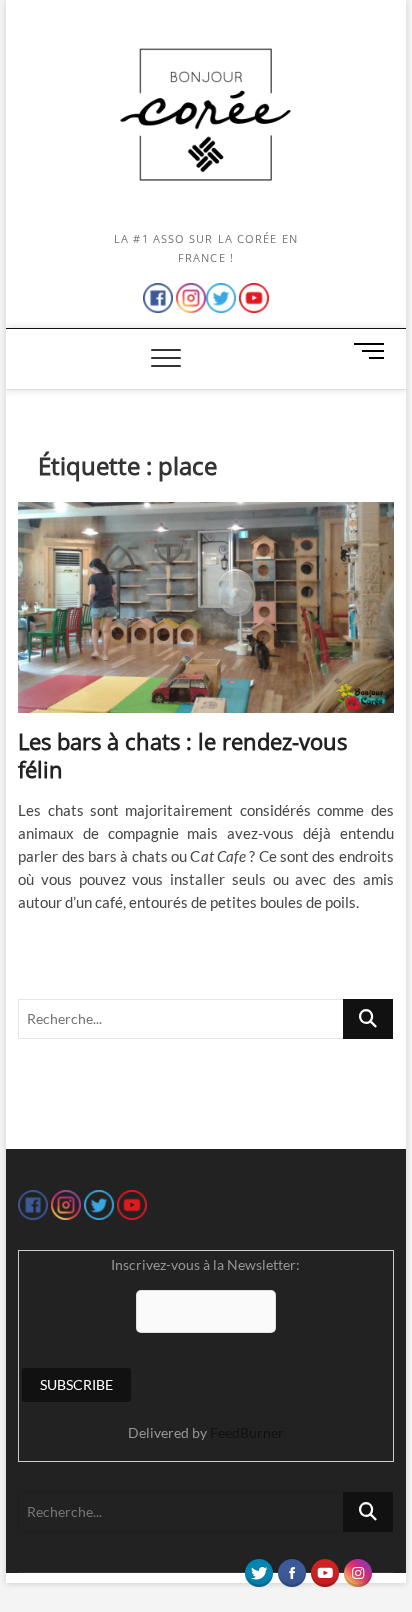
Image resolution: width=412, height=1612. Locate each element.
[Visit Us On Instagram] (357, 1568)
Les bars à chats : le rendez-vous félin (182, 755)
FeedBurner (247, 1432)
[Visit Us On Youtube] (324, 1568)
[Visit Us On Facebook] (291, 1568)
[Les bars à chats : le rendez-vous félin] (206, 607)
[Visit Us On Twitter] (258, 1568)
